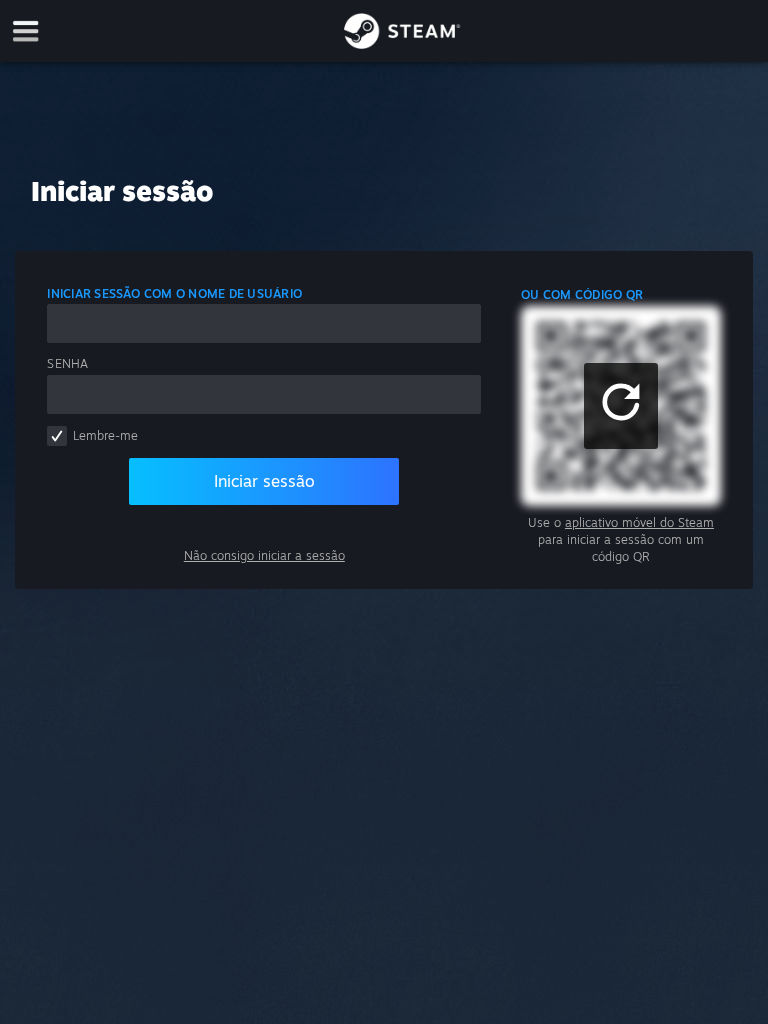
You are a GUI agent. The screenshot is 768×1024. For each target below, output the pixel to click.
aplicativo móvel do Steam (639, 522)
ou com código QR (582, 294)
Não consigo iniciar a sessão (264, 555)
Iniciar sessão (264, 481)
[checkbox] (57, 436)
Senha (67, 363)
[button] (621, 406)
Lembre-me (105, 435)
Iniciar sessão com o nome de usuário (174, 293)
